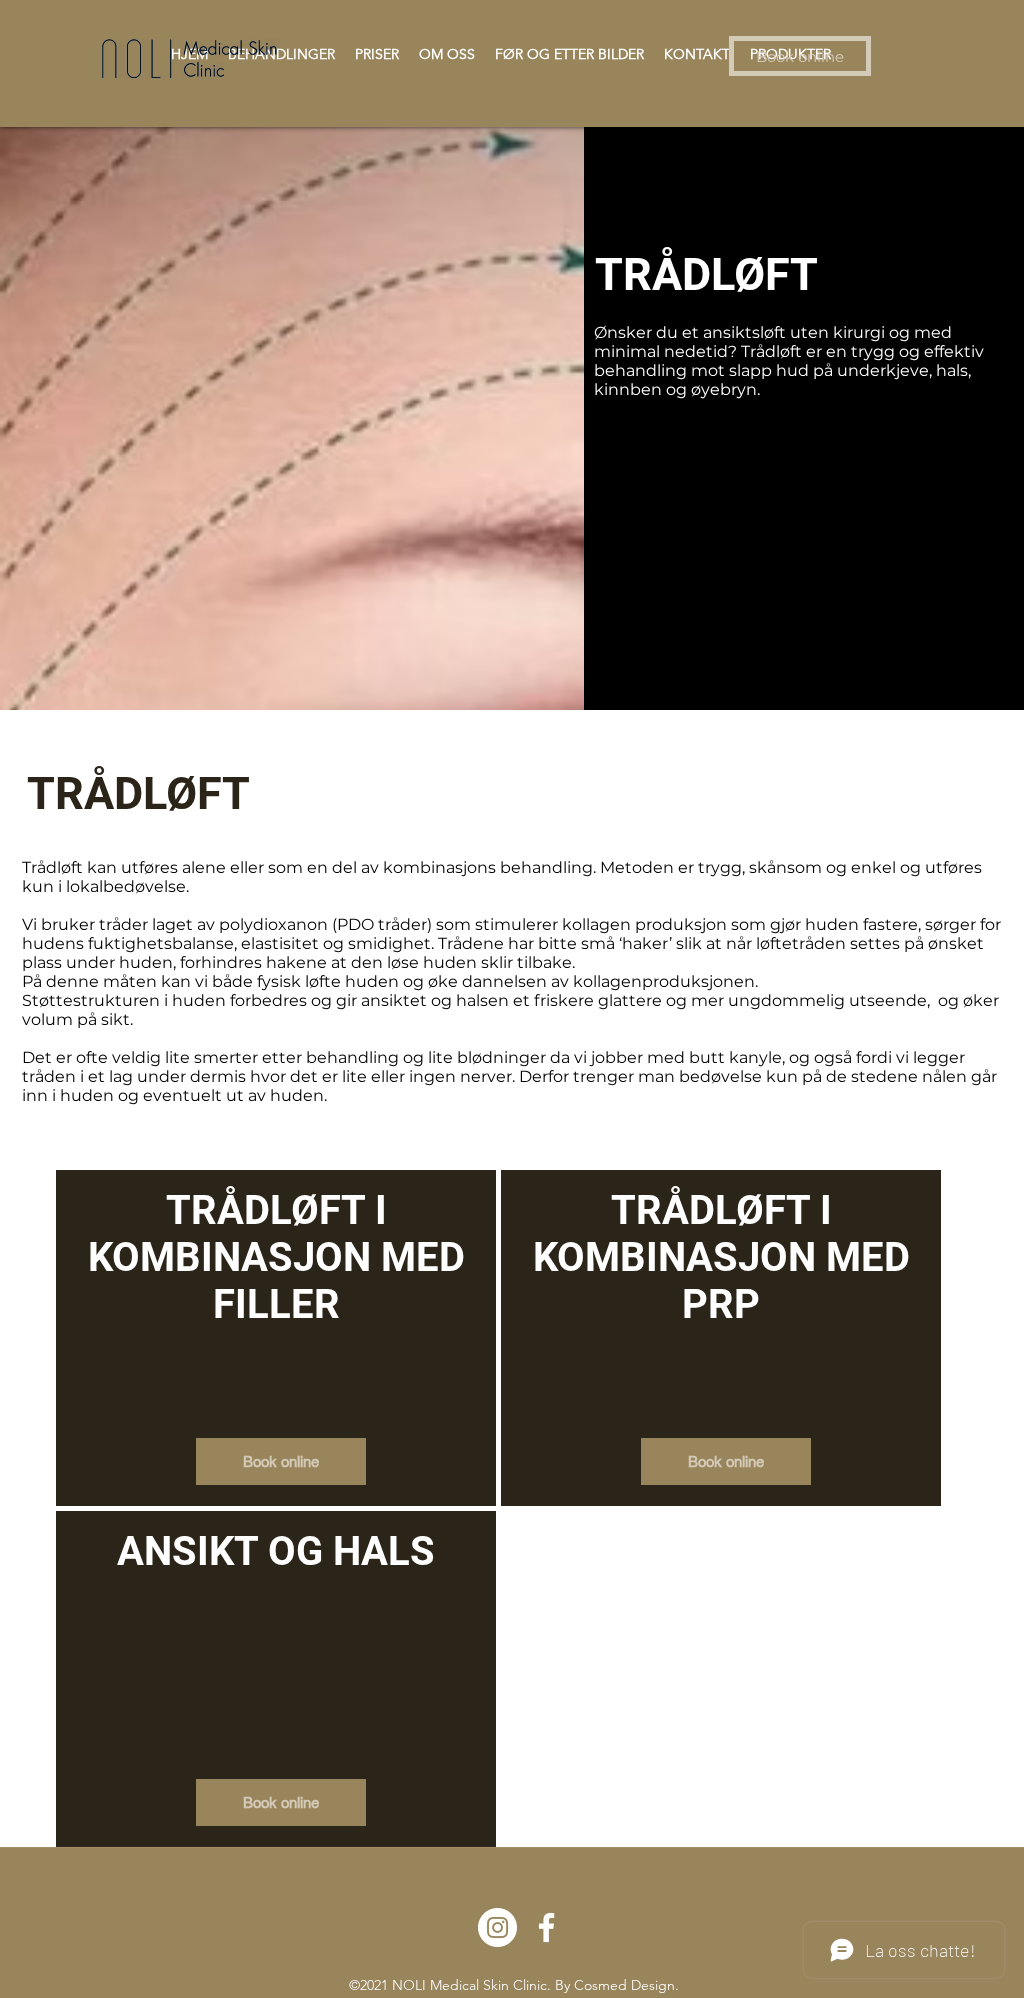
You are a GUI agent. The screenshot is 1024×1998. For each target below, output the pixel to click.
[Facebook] (546, 1927)
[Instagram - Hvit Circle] (497, 1927)
